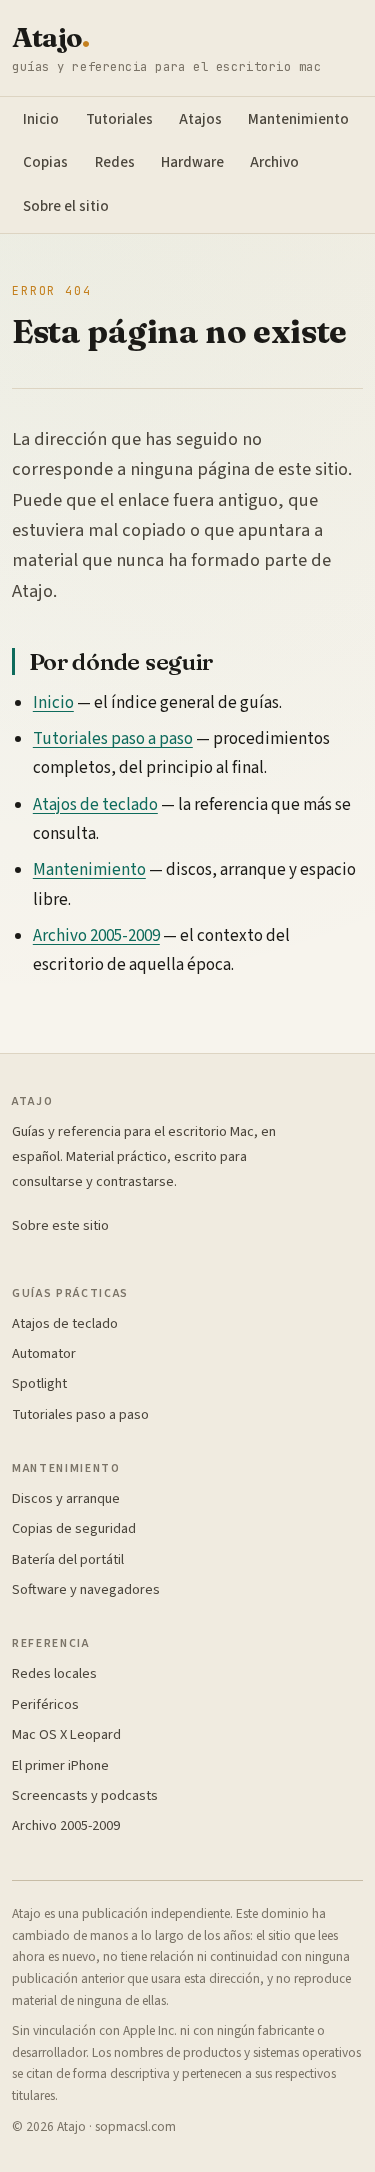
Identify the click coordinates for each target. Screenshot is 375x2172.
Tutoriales (119, 119)
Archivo (274, 162)
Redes (115, 162)
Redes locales (54, 1673)
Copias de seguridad (74, 1528)
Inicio (41, 119)
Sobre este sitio (60, 1225)
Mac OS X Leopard (66, 1734)
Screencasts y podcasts (85, 1795)
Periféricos (45, 1704)
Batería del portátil (68, 1559)
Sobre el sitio (66, 206)
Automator (44, 1353)
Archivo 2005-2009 (96, 936)
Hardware (192, 162)
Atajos (200, 119)
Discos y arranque (66, 1498)
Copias (45, 162)
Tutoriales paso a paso (113, 739)
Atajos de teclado (95, 805)
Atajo (50, 37)
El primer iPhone (60, 1765)
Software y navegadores (86, 1589)
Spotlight (39, 1383)
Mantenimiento (298, 119)
